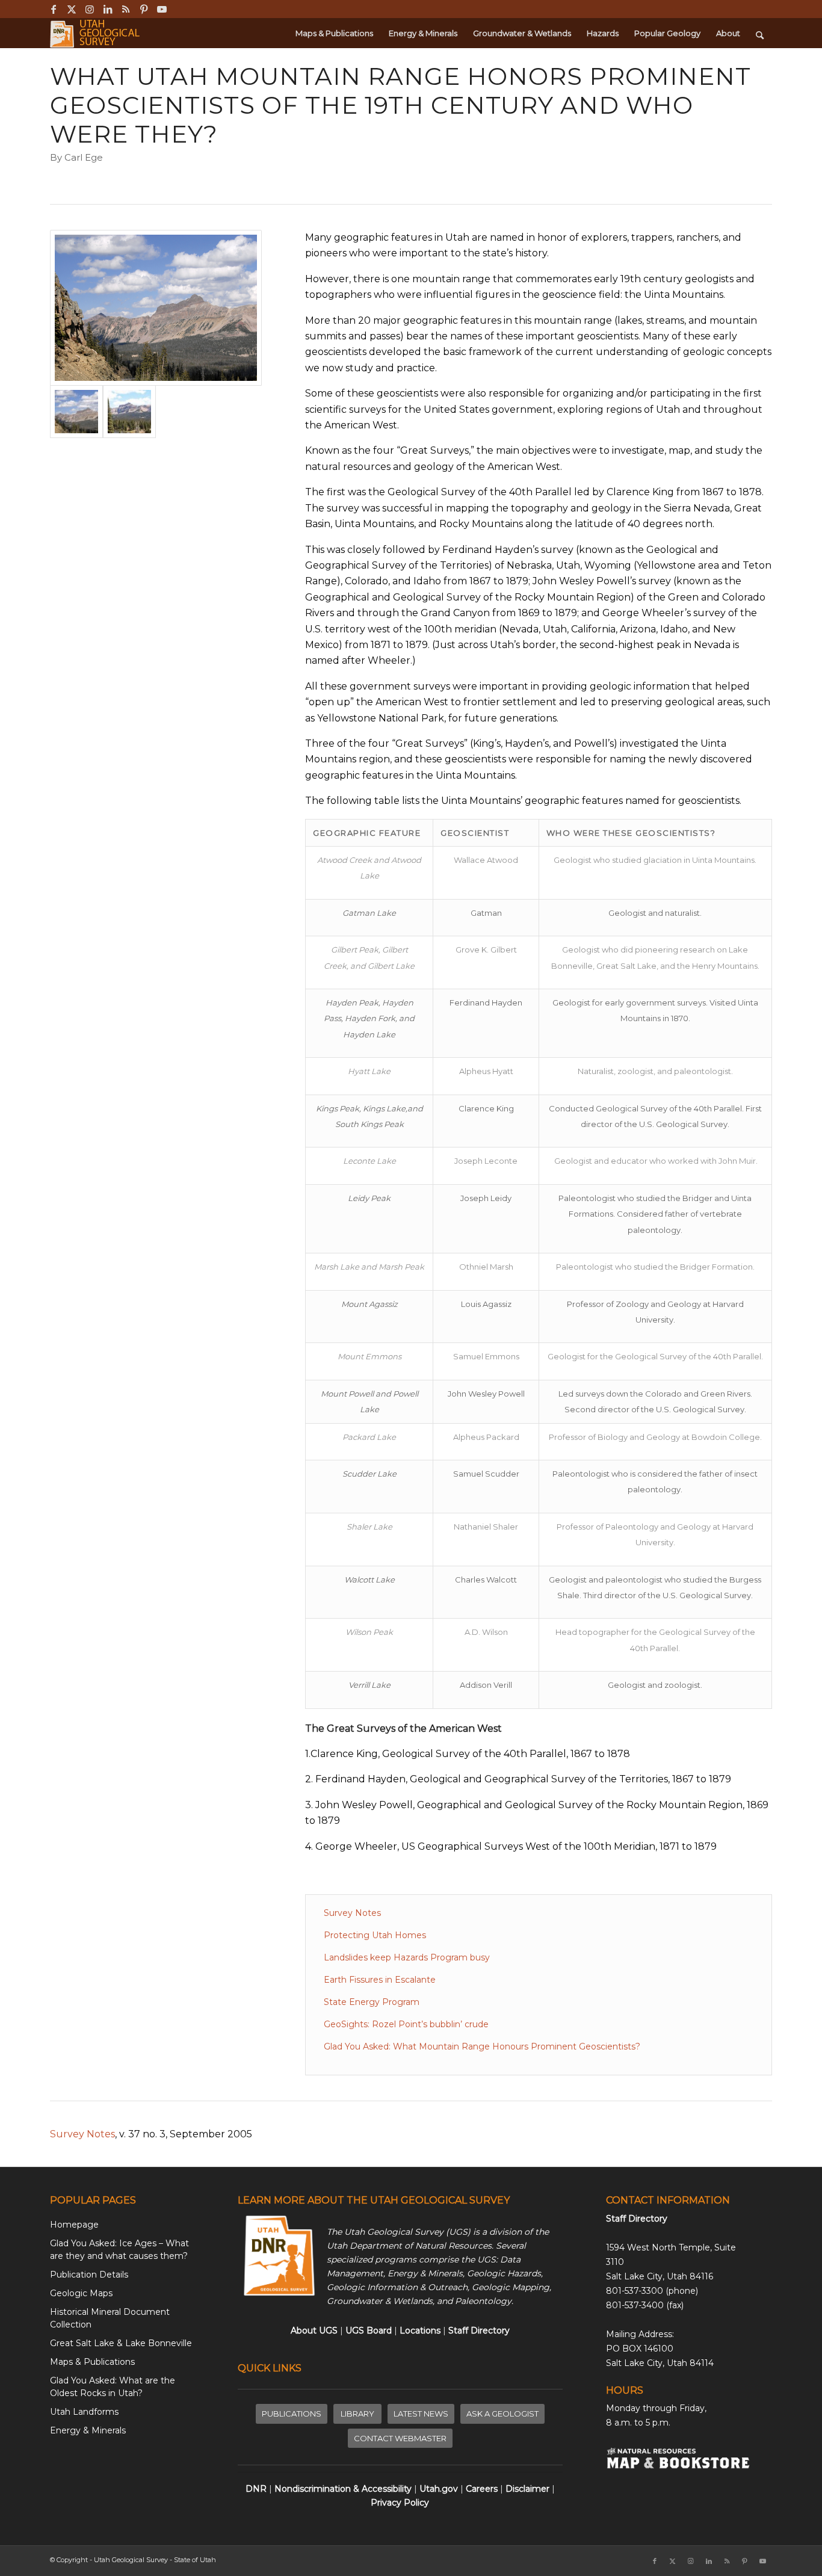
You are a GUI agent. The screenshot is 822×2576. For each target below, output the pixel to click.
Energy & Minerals (88, 2430)
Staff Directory (637, 2219)
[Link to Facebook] (53, 9)
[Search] (760, 33)
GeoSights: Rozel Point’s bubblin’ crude (406, 2024)
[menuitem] (334, 33)
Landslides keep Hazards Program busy (407, 1957)
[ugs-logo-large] (96, 33)
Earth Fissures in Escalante (380, 1980)
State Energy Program (372, 2002)
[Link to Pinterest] (144, 9)
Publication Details (89, 2275)
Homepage (74, 2225)
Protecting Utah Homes (375, 1935)
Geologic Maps (81, 2293)
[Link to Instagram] (89, 9)
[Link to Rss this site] (125, 9)
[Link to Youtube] (162, 9)
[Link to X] (71, 9)
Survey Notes (352, 1913)
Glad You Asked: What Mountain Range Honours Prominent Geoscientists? (482, 2046)
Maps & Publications (92, 2362)
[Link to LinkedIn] (107, 9)
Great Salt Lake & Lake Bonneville (121, 2343)
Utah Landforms (84, 2412)
